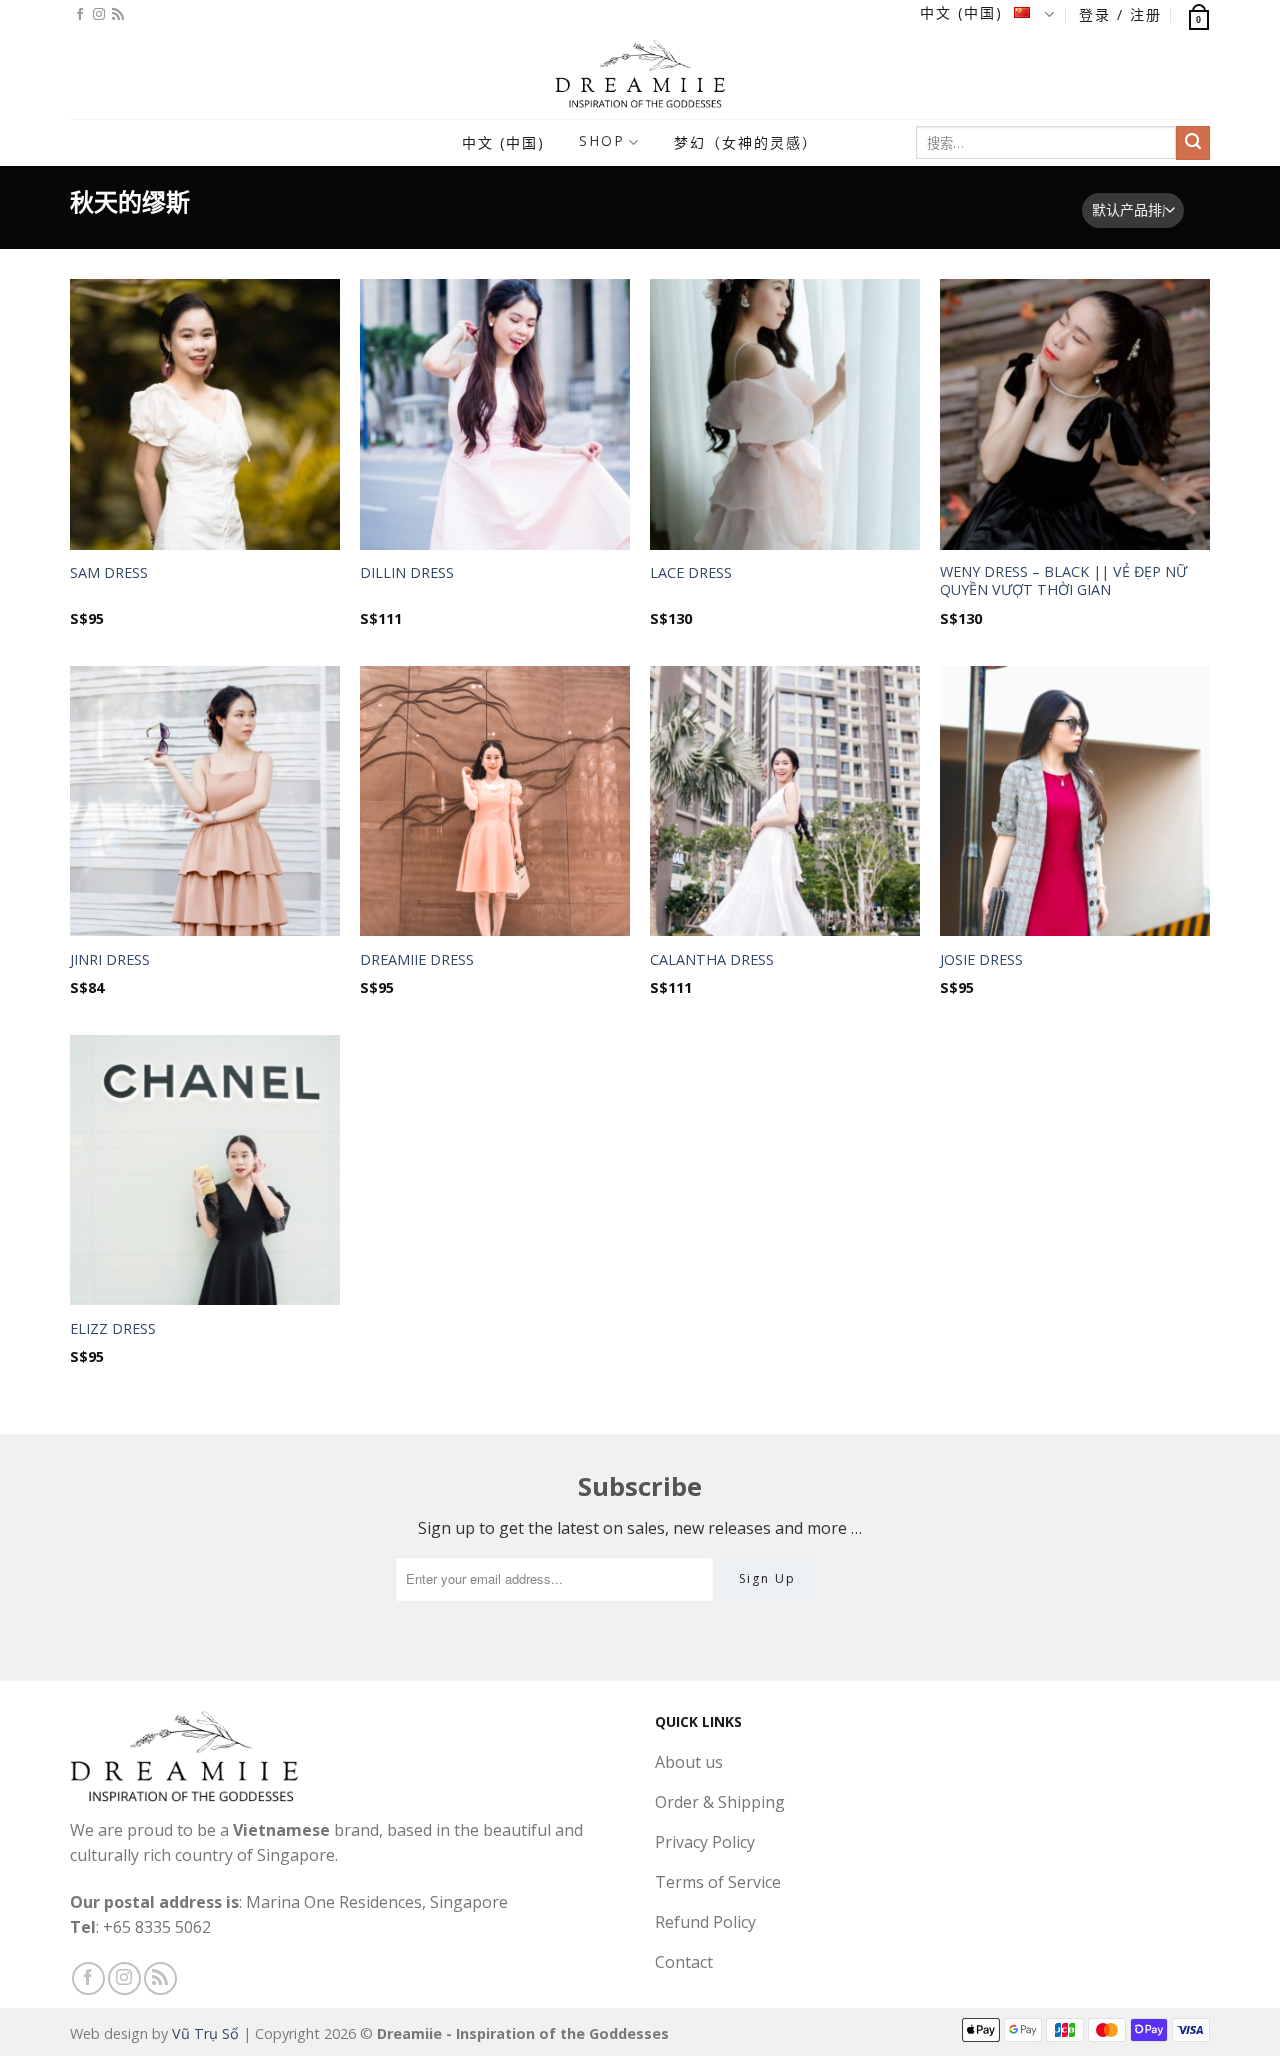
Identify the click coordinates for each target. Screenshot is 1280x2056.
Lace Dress (691, 573)
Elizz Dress (113, 1329)
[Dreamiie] (640, 74)
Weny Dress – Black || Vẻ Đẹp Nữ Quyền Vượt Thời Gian (1063, 581)
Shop (602, 140)
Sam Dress (109, 573)
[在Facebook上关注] (80, 15)
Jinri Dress (110, 960)
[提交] (1193, 143)
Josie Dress (981, 960)
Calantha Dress (712, 960)
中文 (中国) (964, 12)
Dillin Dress (407, 573)
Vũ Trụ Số (205, 2033)
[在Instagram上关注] (99, 15)
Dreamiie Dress (417, 960)
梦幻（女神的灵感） (746, 142)
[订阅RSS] (118, 15)
